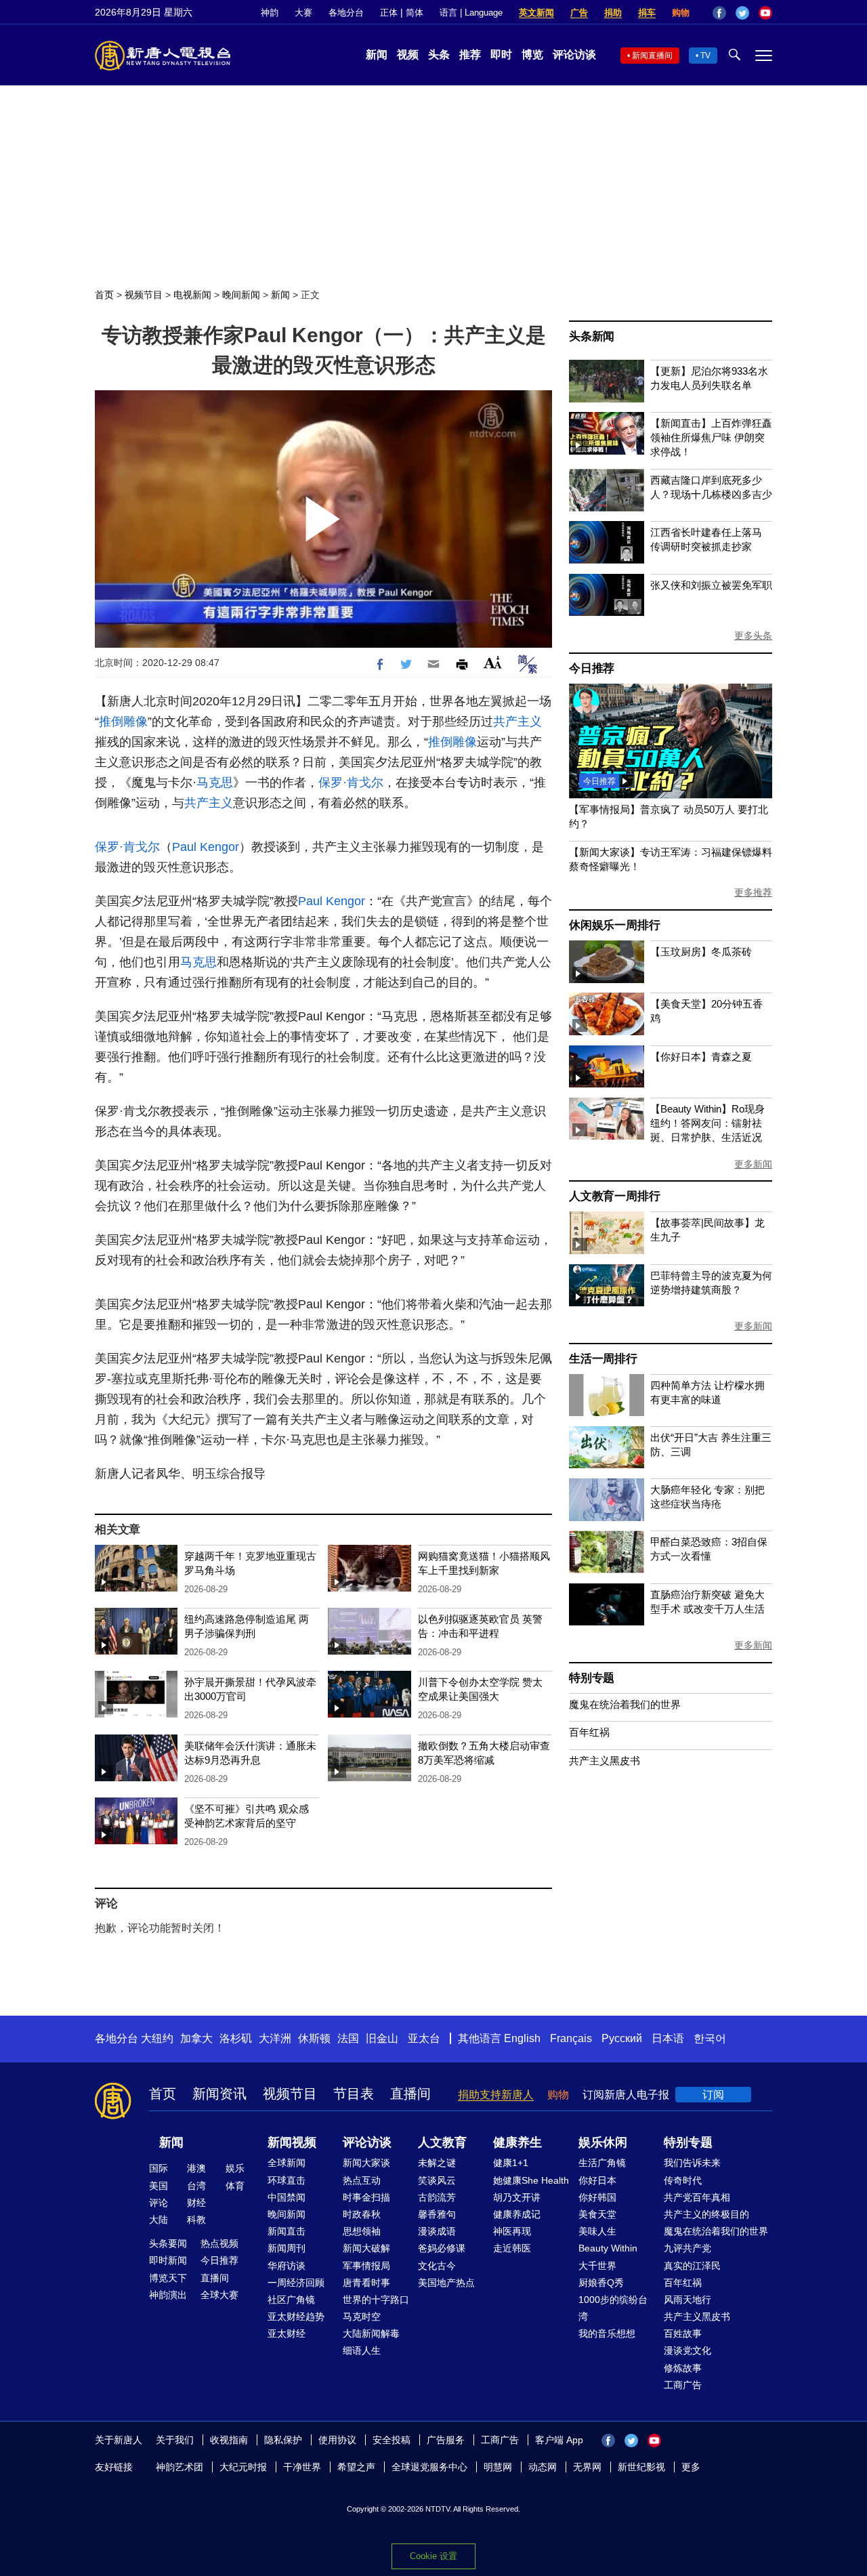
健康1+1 (511, 2163)
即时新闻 (168, 2260)
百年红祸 (589, 1732)
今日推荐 (592, 668)
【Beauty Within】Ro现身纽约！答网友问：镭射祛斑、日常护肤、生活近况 (707, 1123)
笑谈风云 (437, 2180)
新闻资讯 (219, 2094)
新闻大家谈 (366, 2163)
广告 (579, 13)
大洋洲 (275, 2038)
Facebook (719, 13)
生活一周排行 (603, 1359)
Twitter (742, 13)
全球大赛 (219, 2295)
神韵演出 (168, 2295)
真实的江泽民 (692, 2266)
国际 (158, 2168)
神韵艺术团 (179, 2467)
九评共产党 (688, 2248)
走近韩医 (512, 2248)
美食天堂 (597, 2214)
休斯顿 (314, 2038)
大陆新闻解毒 (371, 2333)
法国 (348, 2038)
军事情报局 (366, 2266)
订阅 (713, 2095)
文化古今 (437, 2266)
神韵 (270, 13)
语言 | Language (471, 13)
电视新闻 (192, 295)
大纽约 (157, 2038)
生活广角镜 (602, 2163)
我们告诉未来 (692, 2163)
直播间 (410, 2094)
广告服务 (446, 2440)
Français (571, 2038)
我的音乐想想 (607, 2333)
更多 (691, 2467)
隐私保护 (283, 2440)
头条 (439, 55)
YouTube (765, 13)
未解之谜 (437, 2163)
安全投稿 (392, 2440)
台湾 (196, 2186)
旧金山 (382, 2038)
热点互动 (362, 2180)
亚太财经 (287, 2333)
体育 (235, 2186)
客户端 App (559, 2440)
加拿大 (196, 2038)
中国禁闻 (287, 2197)
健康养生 (517, 2142)
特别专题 (592, 1678)
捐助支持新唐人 (496, 2095)
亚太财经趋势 (296, 2317)
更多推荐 (753, 892)
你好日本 (597, 2180)
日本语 (668, 2038)
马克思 (215, 783)
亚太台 (424, 2038)
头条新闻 (592, 336)
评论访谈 (574, 55)
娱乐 (235, 2168)
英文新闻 (536, 13)
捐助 (613, 13)
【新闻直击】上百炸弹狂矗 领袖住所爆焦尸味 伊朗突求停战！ (711, 437)
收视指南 (229, 2440)
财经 (196, 2203)
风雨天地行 (688, 2300)
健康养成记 (517, 2214)
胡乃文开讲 (517, 2197)
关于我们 (175, 2440)
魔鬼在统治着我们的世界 (625, 1704)
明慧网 (498, 2467)
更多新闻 (753, 1164)
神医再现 (512, 2231)
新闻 (377, 55)
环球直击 (287, 2180)
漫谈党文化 (688, 2350)
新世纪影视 (641, 2467)
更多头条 (753, 636)
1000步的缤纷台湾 (613, 2308)
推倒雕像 (123, 722)
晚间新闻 (241, 295)
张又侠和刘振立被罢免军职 (711, 585)
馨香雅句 (437, 2214)
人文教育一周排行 (614, 1196)
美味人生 (597, 2231)
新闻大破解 (366, 2248)
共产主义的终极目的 (706, 2214)
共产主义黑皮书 (605, 1761)
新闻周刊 (287, 2248)
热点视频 (219, 2243)
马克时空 (362, 2317)
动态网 (543, 2467)
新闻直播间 (652, 56)
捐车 (647, 13)
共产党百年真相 (697, 2197)
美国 (158, 2186)
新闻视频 (292, 2142)
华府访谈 (287, 2266)
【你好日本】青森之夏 (701, 1057)
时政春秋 (362, 2214)
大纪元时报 (243, 2467)
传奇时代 (683, 2180)
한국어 (710, 2038)
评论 (158, 2203)
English (522, 2038)
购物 (681, 13)
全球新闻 (287, 2163)
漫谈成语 (437, 2231)
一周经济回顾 (296, 2283)
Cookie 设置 (433, 2556)
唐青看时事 (366, 2283)
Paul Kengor (206, 847)
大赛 (303, 13)
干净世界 (302, 2467)
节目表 (354, 2094)
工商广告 (683, 2385)
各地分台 (346, 13)
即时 (501, 55)
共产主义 (517, 722)
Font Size (493, 662)
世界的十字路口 (376, 2300)
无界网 (587, 2467)
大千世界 (597, 2266)
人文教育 (442, 2142)
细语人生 (362, 2350)
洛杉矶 (236, 2038)
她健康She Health (531, 2180)
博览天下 (168, 2278)
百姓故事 (683, 2333)
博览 (532, 55)
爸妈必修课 (442, 2248)
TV (705, 56)
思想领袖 (362, 2231)
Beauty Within (608, 2248)
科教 (196, 2220)
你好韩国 (597, 2197)
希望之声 (356, 2467)
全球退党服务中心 (429, 2467)
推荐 (470, 55)
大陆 (158, 2220)
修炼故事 (683, 2368)
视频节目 (144, 295)
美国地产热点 (446, 2283)
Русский (622, 2038)
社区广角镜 (291, 2300)
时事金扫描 (366, 2197)
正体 (389, 13)
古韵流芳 (437, 2197)
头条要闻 (168, 2243)
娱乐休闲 (603, 2142)
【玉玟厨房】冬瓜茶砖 (701, 952)
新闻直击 (287, 2231)
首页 (104, 295)
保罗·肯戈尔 (351, 783)
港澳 (196, 2168)
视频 (408, 55)
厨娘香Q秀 (601, 2283)
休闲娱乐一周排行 (614, 925)
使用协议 (337, 2440)
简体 (415, 13)
